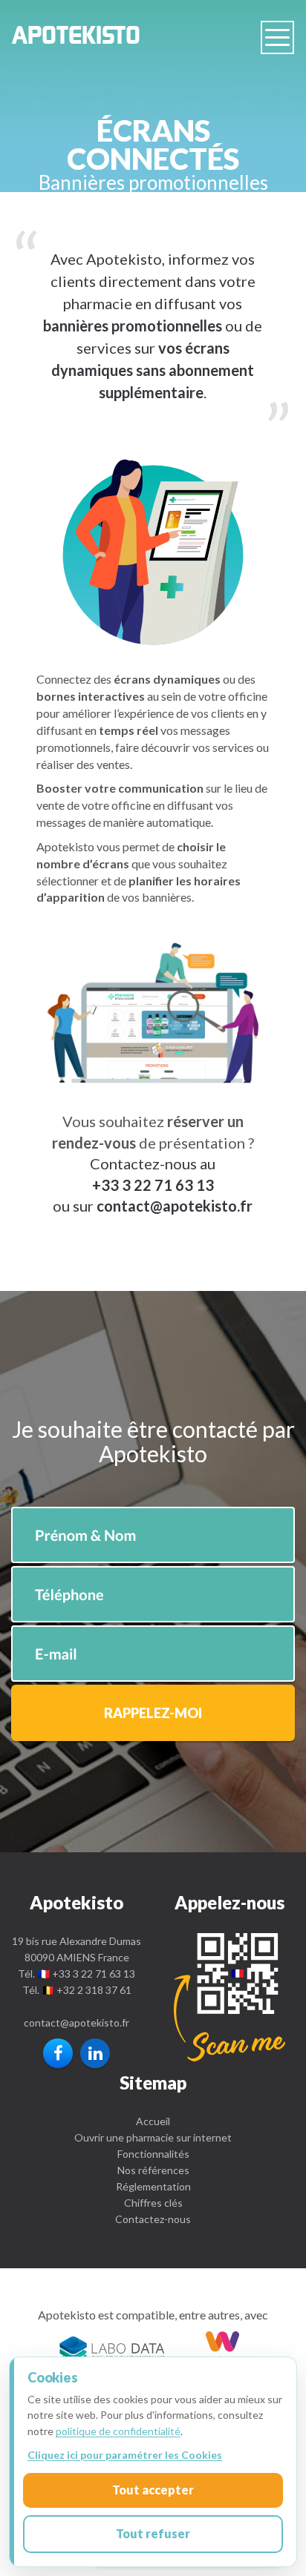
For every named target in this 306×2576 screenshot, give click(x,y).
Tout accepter (153, 2490)
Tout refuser (153, 2533)
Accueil (153, 2121)
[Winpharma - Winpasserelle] (222, 2349)
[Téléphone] (229, 1997)
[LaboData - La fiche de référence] (112, 2349)
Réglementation (153, 2186)
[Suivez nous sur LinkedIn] (95, 2053)
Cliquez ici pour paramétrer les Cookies (125, 2455)
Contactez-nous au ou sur (134, 1185)
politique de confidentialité (118, 2431)
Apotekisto (76, 39)
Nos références (153, 2170)
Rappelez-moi (153, 1713)
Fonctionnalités (153, 2154)
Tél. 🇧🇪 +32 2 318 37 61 (77, 1990)
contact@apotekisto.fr (76, 2022)
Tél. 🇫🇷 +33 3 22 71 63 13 (76, 1974)
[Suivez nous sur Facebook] (58, 2053)
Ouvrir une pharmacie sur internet (153, 2137)
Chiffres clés (153, 2203)
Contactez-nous (153, 2219)
